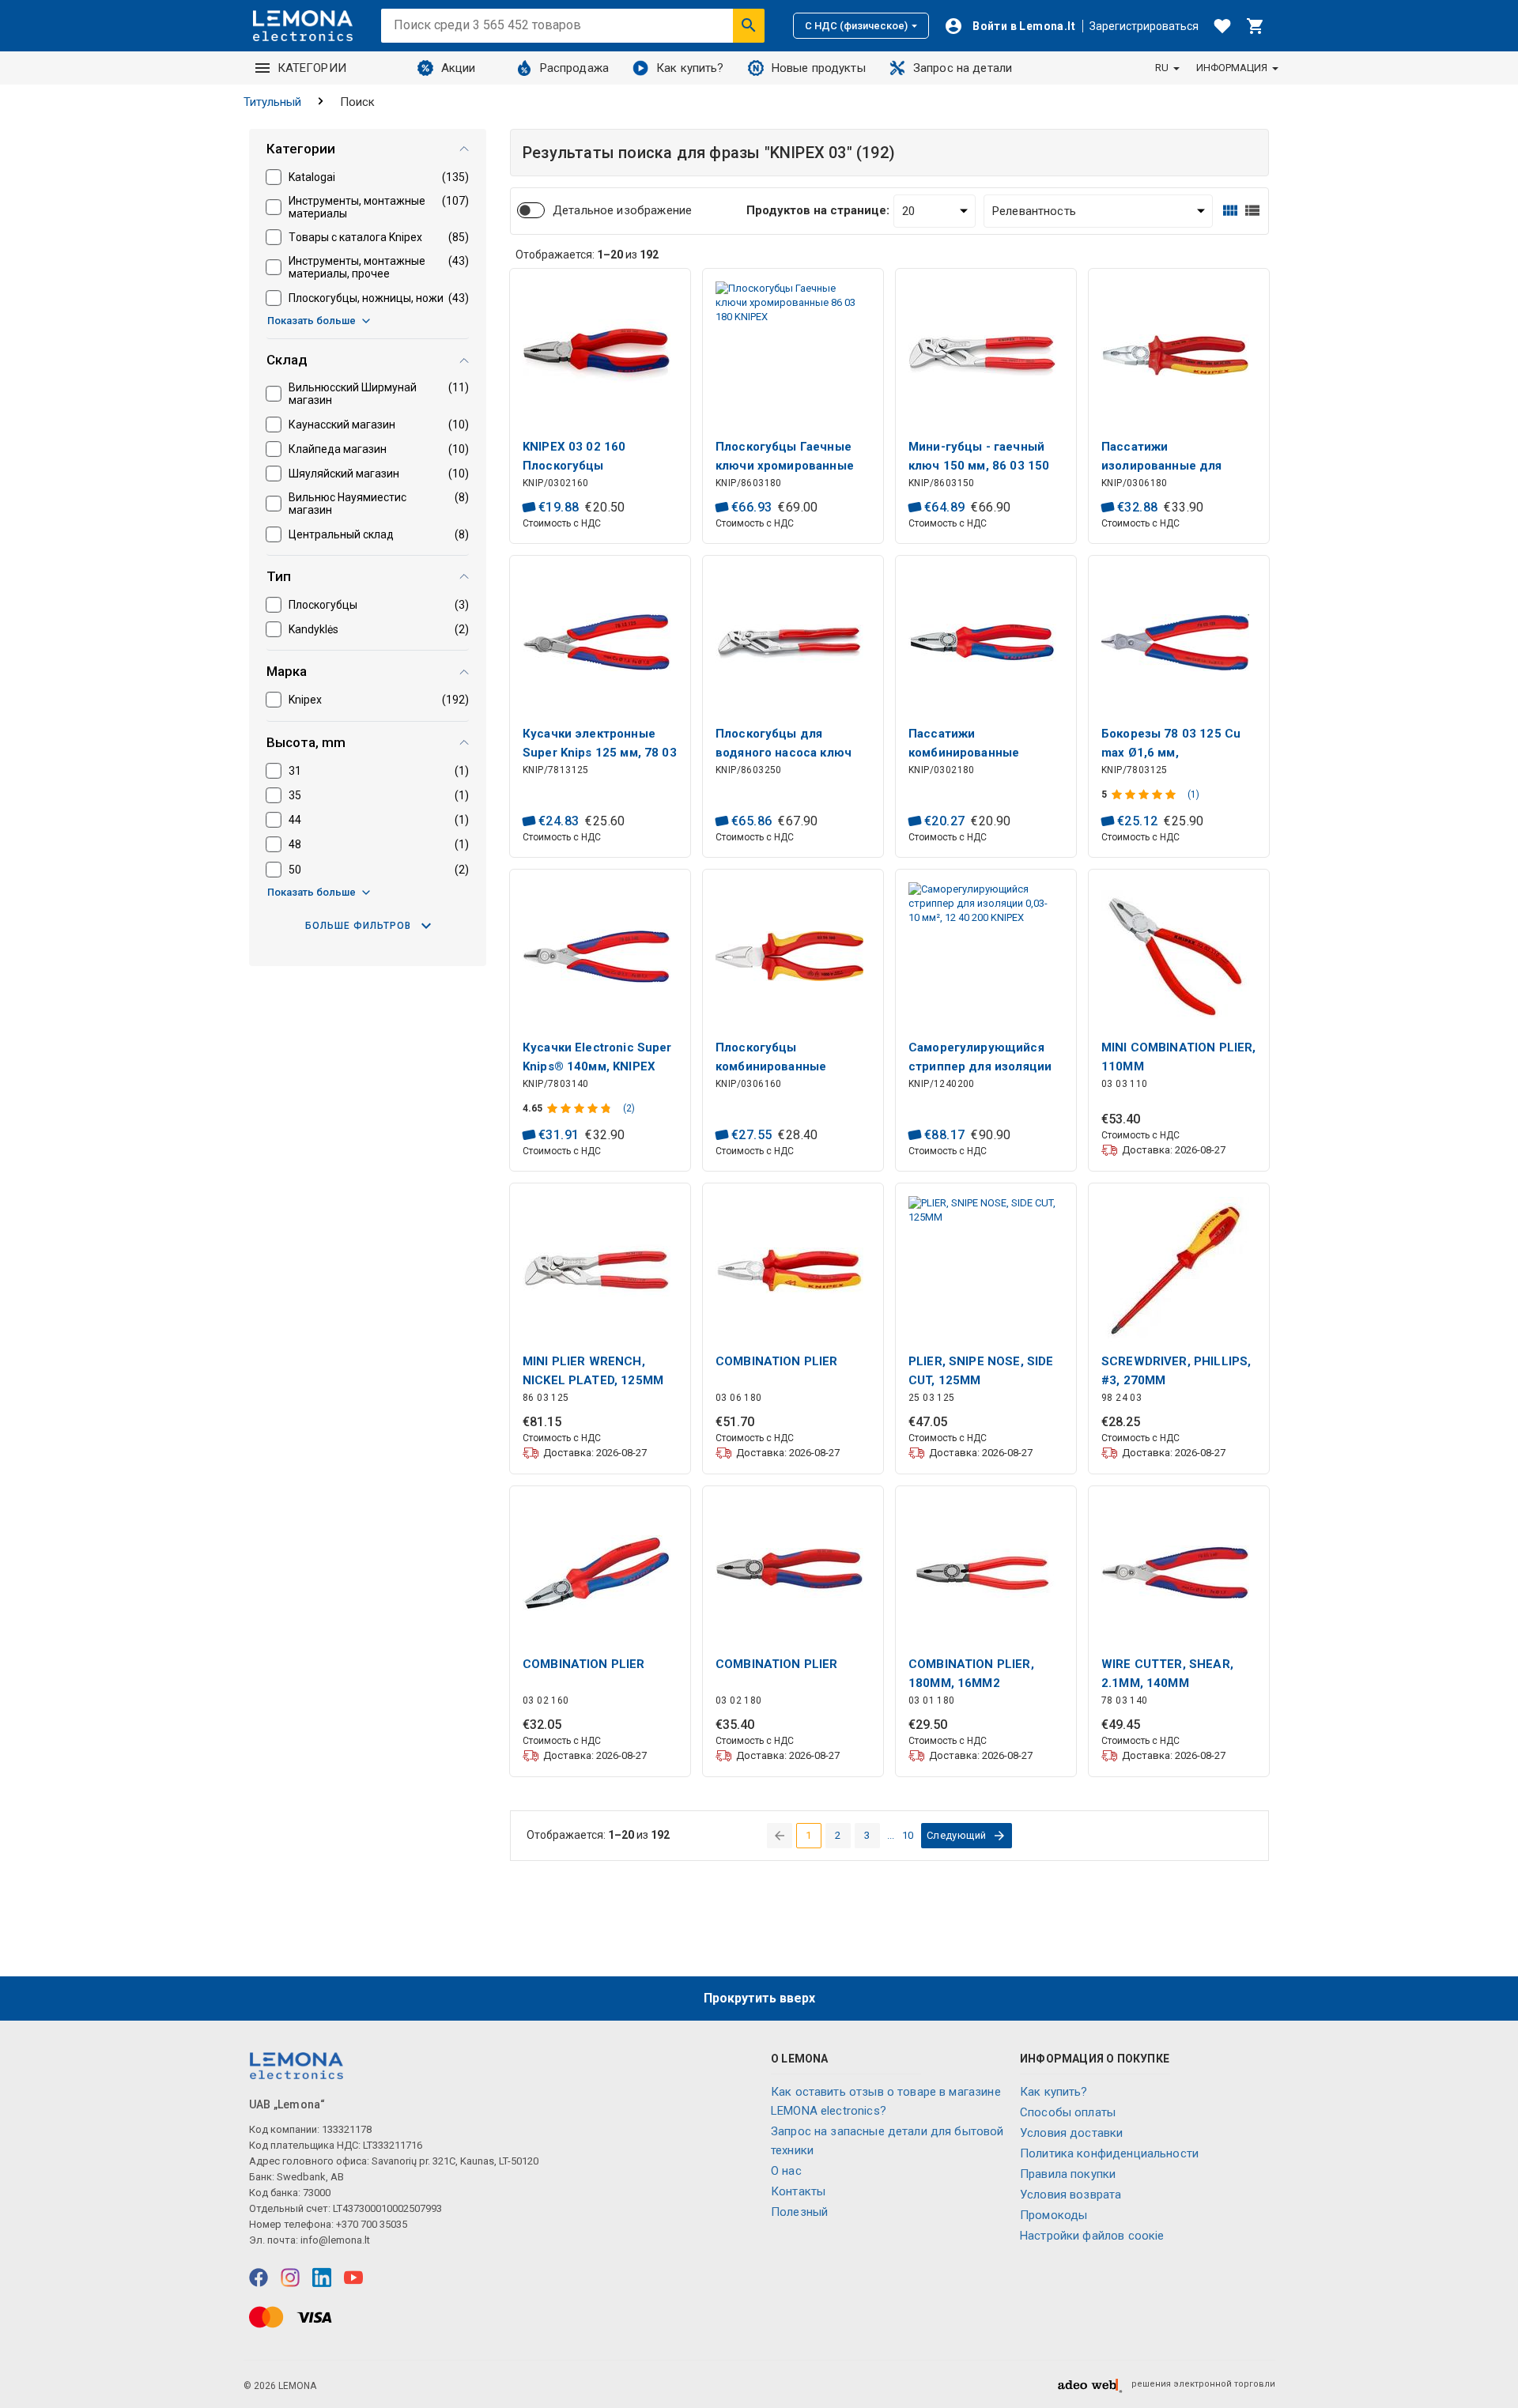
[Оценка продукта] (1145, 794)
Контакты (798, 2191)
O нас (786, 2171)
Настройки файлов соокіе (1092, 2236)
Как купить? (690, 68)
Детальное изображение (622, 210)
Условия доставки (1071, 2133)
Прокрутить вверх (759, 1998)
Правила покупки (1068, 2174)
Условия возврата (1071, 2195)
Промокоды (1054, 2215)
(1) (1193, 794)
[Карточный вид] (1230, 211)
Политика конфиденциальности (1109, 2153)
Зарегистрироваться (1144, 26)
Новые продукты (819, 68)
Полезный (799, 2212)
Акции (459, 68)
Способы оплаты (1068, 2112)
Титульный (272, 102)
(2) (629, 1108)
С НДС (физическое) (856, 26)
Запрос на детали (963, 68)
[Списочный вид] (1252, 211)
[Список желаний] (1222, 26)
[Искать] (749, 25)
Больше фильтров (358, 926)
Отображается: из (587, 255)
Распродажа (575, 68)
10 (908, 1835)
